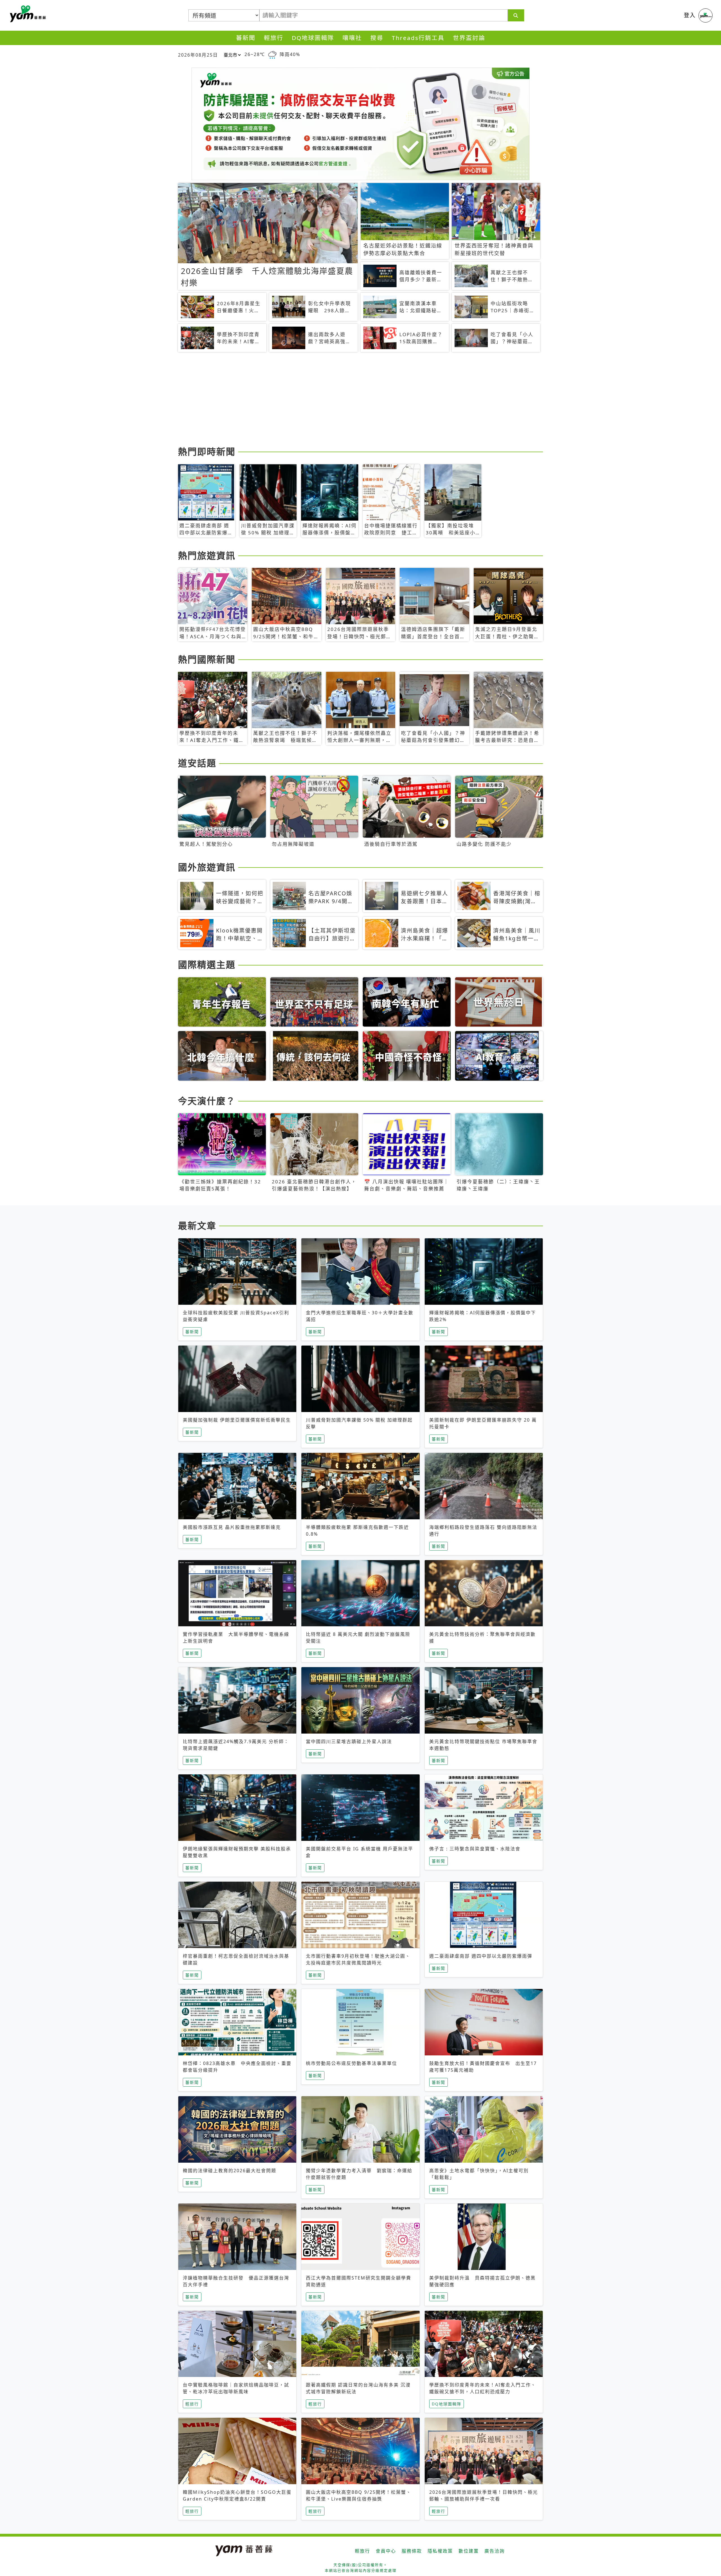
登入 (690, 15)
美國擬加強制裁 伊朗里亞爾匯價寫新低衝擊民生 (237, 1420)
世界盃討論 (469, 38)
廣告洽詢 (495, 2551)
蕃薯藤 (27, 14)
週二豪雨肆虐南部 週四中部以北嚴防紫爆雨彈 (481, 1956)
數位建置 (469, 2551)
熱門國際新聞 (207, 659)
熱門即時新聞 (207, 451)
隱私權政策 (440, 2551)
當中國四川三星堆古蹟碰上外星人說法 (349, 1741)
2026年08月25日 (198, 55)
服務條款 (412, 2551)
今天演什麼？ (207, 1101)
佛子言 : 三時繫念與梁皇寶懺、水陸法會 (475, 1849)
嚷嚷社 (352, 38)
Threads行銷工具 (418, 38)
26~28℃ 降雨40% (272, 54)
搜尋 (377, 38)
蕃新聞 (246, 38)
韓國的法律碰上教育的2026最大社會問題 (230, 2171)
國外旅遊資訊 (207, 867)
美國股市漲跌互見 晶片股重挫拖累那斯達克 (232, 1527)
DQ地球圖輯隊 (313, 38)
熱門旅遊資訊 (207, 555)
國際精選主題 (207, 964)
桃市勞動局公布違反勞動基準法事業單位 (351, 2063)
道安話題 (197, 763)
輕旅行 (274, 38)
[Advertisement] (347, 400)
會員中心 (386, 2551)
